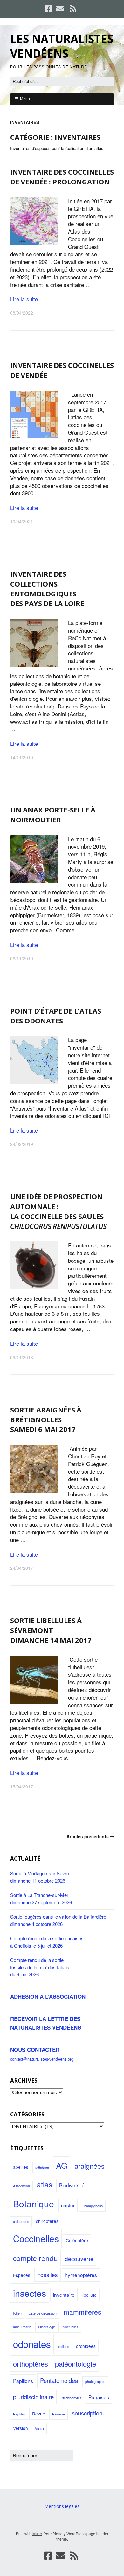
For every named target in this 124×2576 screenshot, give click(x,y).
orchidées (86, 2346)
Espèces (22, 2275)
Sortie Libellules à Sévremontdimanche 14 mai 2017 (51, 1630)
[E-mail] (60, 9)
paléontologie (76, 2364)
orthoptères (31, 2364)
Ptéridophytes (71, 2398)
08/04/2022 (22, 313)
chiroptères (47, 2221)
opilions (63, 2346)
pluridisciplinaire (33, 2397)
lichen (17, 2313)
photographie (95, 2381)
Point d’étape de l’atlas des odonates (56, 1016)
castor (68, 2205)
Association (21, 2186)
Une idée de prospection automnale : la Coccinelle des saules (58, 1211)
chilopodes (21, 2222)
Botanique (34, 2204)
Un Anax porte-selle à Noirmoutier (53, 815)
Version (21, 2428)
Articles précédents (88, 1836)
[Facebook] (49, 9)
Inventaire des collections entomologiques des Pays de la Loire (47, 588)
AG (62, 2165)
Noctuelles (70, 2327)
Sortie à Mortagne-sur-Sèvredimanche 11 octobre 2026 (40, 1877)
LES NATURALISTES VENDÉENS (62, 46)
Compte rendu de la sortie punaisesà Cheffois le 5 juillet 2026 (47, 1942)
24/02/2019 (22, 1144)
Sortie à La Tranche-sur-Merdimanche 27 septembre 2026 (41, 1898)
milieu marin (22, 2327)
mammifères (83, 2312)
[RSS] (73, 9)
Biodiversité (72, 2185)
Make (37, 2533)
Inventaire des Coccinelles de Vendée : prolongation (62, 177)
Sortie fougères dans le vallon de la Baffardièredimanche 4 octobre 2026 (58, 1920)
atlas (45, 2184)
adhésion (42, 2167)
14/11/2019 (22, 757)
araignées (90, 2166)
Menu (25, 99)
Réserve (59, 2414)
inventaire (64, 2295)
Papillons (23, 2381)
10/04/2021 (22, 521)
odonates (32, 2344)
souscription (87, 2413)
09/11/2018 (22, 1357)
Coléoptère (77, 2240)
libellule (89, 2295)
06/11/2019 (22, 958)
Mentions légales (62, 2506)
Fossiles (48, 2275)
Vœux (39, 2428)
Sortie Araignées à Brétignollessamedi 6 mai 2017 (46, 1419)
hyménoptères (81, 2275)
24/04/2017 (22, 1568)
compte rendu (35, 2258)
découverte (79, 2259)
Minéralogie (47, 2327)
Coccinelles (36, 2238)
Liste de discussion (43, 2313)
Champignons (92, 2206)
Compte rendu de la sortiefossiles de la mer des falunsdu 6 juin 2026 (40, 1967)
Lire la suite (24, 299)
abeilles (21, 2167)
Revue (39, 2414)
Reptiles (19, 2414)
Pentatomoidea (59, 2380)
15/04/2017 (22, 1786)
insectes (30, 2293)
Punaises (99, 2397)
